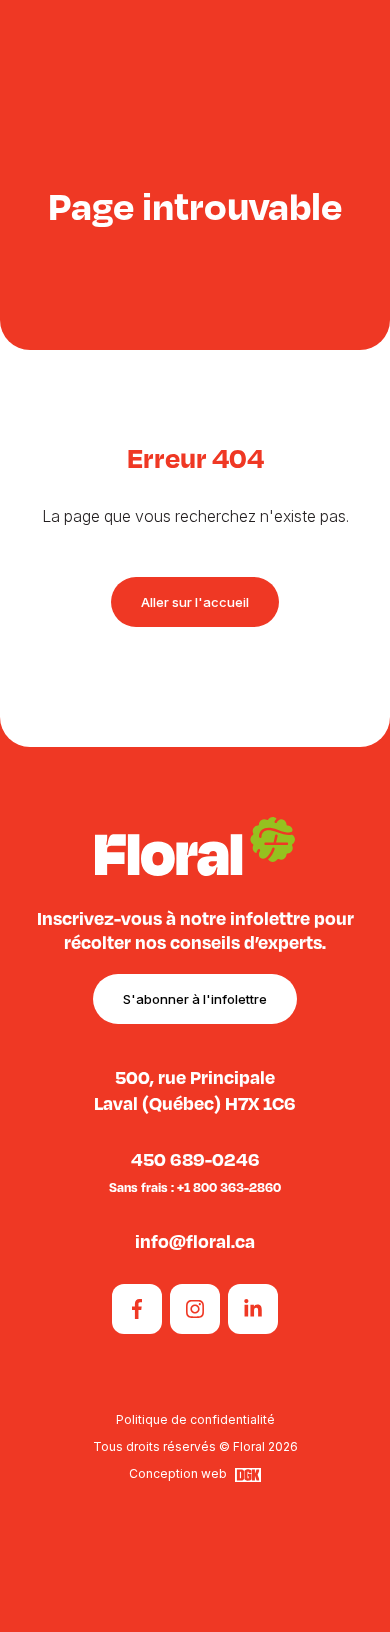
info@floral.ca (195, 1240)
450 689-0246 (195, 1158)
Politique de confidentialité (195, 1419)
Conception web (178, 1474)
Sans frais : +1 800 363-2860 (195, 1187)
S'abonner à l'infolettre (195, 999)
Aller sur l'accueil (195, 602)
